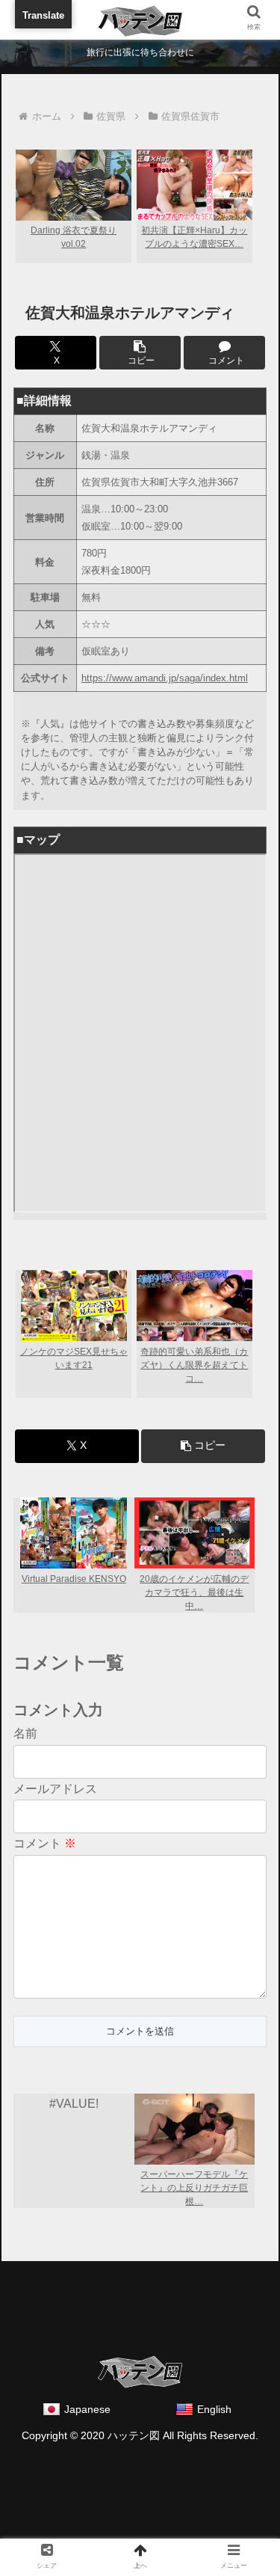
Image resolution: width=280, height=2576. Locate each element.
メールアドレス (55, 1789)
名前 (25, 1733)
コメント (45, 1843)
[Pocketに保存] (235, 2237)
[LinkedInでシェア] (171, 2276)
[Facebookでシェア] (109, 2237)
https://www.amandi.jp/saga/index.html (165, 678)
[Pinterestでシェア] (109, 2276)
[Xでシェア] (45, 2237)
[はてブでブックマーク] (171, 2237)
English (214, 2409)
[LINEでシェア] (45, 2276)
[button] (140, 353)
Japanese (87, 2409)
